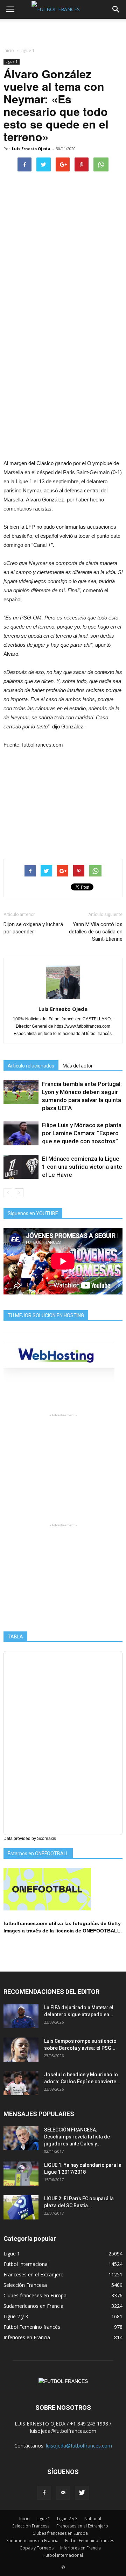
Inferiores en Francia (27, 2337)
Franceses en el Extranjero (34, 2274)
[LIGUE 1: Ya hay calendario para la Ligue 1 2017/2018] (21, 2174)
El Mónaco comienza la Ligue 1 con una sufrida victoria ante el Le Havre (82, 1167)
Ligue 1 (12, 61)
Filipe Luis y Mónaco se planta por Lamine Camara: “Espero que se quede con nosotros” (82, 1133)
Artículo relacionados (31, 1066)
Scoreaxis (47, 1839)
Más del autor (78, 1066)
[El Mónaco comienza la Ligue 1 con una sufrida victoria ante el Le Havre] (21, 1167)
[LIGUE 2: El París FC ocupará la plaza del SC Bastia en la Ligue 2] (21, 2207)
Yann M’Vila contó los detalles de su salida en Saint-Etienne (96, 932)
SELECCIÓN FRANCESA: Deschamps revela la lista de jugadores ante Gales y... (77, 2137)
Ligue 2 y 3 (16, 2316)
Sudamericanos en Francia (33, 2306)
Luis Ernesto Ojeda (31, 149)
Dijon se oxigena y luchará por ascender (33, 928)
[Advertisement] (63, 31)
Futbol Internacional (26, 2264)
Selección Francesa (25, 2285)
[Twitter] (82, 2493)
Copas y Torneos (37, 2548)
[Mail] (63, 2493)
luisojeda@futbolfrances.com (79, 2446)
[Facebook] (44, 2493)
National (93, 2519)
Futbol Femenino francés (32, 2327)
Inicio (9, 50)
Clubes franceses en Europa (35, 2295)
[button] (116, 9)
